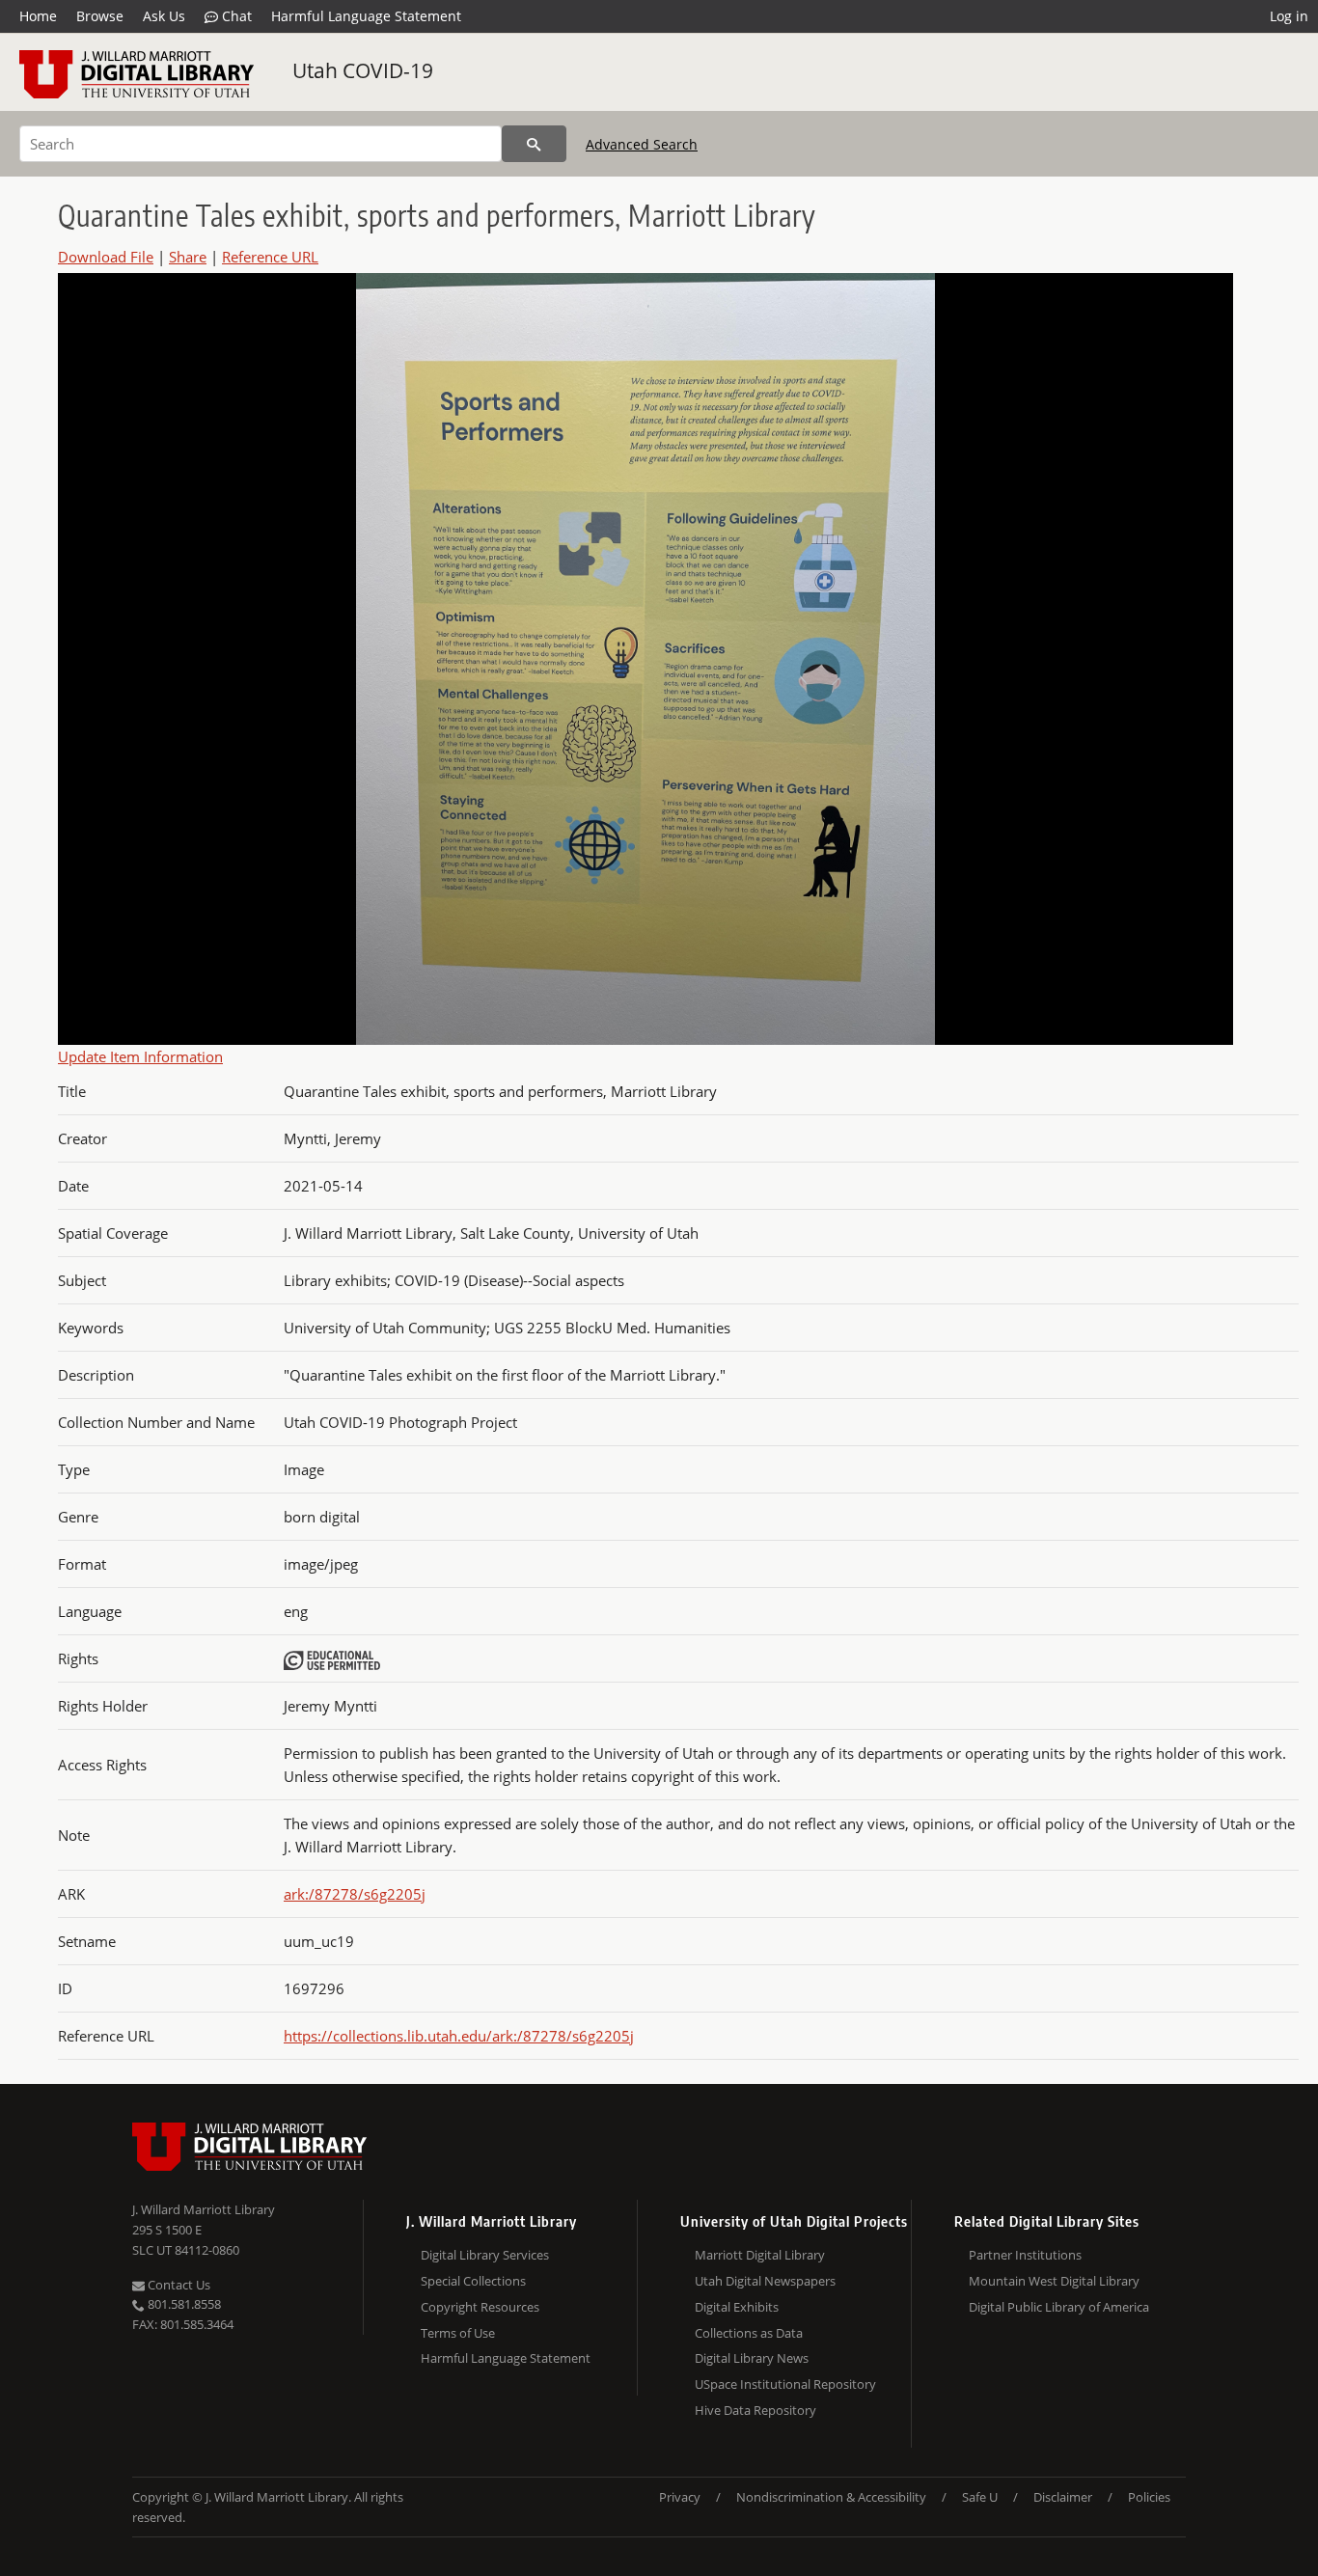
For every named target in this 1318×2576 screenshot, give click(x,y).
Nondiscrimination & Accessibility (831, 2497)
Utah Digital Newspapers (765, 2281)
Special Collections (473, 2281)
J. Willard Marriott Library (204, 2209)
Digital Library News (752, 2358)
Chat (235, 16)
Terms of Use (458, 2333)
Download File (106, 257)
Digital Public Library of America (1059, 2307)
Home (38, 16)
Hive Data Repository (755, 2410)
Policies (1149, 2497)
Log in (1289, 16)
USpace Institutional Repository (785, 2384)
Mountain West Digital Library (1054, 2281)
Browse (100, 16)
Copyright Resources (480, 2307)
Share (188, 257)
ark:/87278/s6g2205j (355, 1894)
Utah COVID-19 (363, 70)
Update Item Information (140, 1056)
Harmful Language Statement (366, 16)
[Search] (534, 144)
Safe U (980, 2497)
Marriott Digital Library (760, 2255)
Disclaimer (1063, 2497)
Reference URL (270, 257)
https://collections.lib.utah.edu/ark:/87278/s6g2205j (459, 2036)
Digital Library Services (485, 2255)
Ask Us (164, 16)
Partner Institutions (1025, 2255)
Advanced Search (642, 144)
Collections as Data (749, 2333)
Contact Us (178, 2285)
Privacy (680, 2497)
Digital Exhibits (737, 2307)
